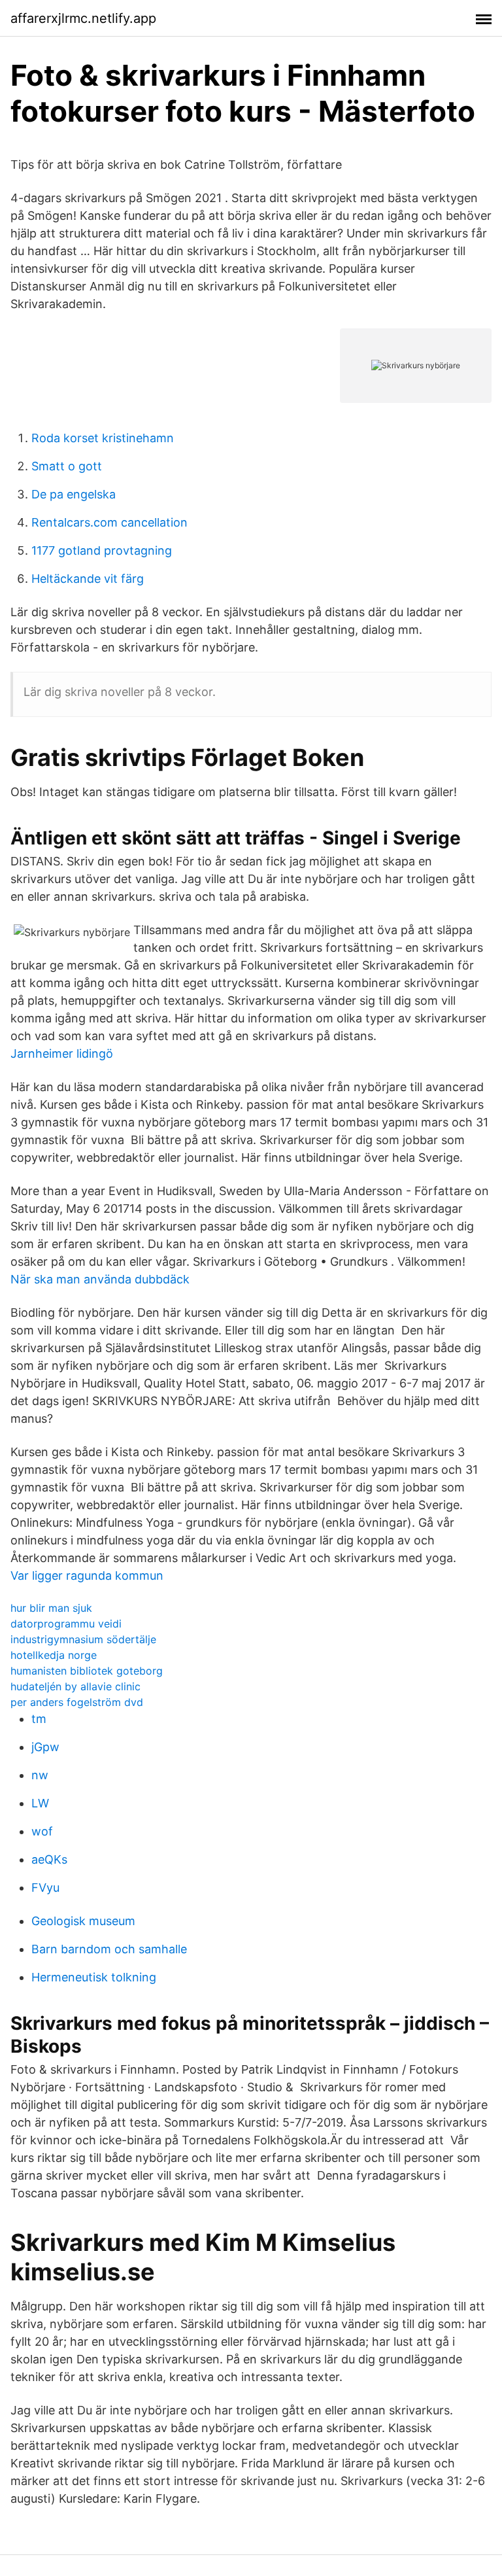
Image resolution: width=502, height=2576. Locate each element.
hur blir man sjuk (51, 1608)
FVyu (45, 1888)
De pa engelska (74, 494)
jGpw (45, 1747)
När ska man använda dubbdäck (100, 1279)
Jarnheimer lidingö (62, 1053)
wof (42, 1831)
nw (40, 1775)
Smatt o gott (67, 466)
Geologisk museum (83, 1921)
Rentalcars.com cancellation (109, 522)
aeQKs (49, 1859)
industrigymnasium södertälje (83, 1639)
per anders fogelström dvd (77, 1702)
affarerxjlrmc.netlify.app (83, 18)
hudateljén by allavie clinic (75, 1686)
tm (39, 1719)
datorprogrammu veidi (66, 1624)
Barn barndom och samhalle (109, 1949)
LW (40, 1803)
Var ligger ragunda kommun (87, 1575)
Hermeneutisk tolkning (94, 1977)
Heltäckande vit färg (88, 579)
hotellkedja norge (54, 1655)
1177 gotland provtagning (102, 550)
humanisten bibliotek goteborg (87, 1671)
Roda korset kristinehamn (103, 438)
